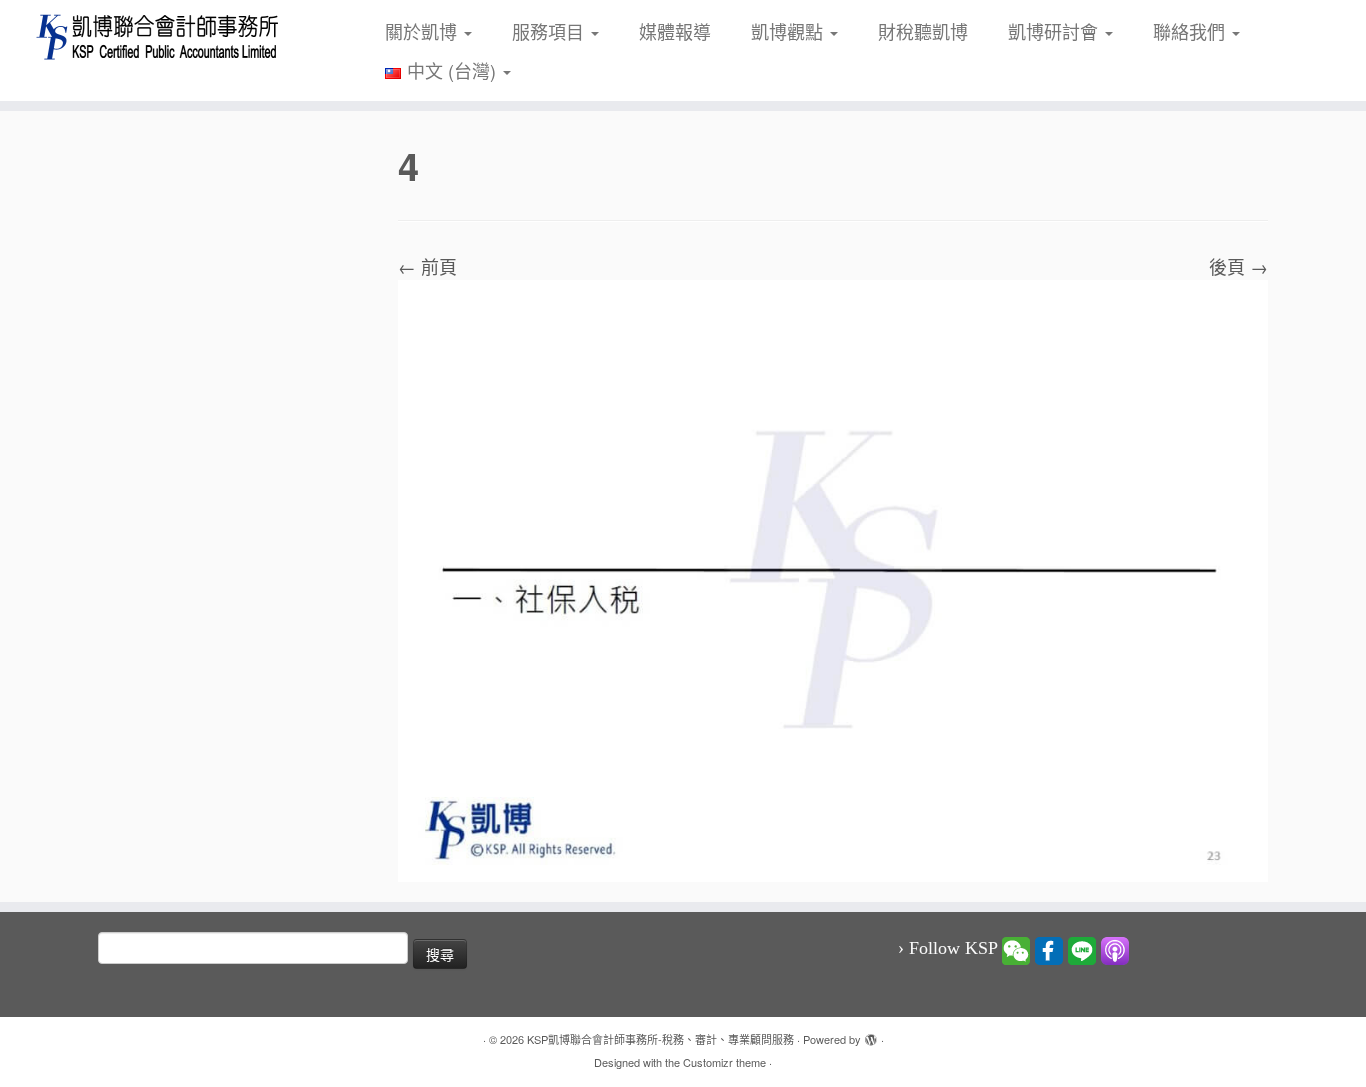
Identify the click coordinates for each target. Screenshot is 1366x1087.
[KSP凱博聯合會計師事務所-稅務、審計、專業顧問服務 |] (157, 36)
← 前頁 (427, 266)
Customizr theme (724, 1062)
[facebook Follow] (1049, 949)
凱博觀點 (789, 31)
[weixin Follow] (1016, 949)
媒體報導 (675, 31)
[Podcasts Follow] (1115, 949)
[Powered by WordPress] (871, 1035)
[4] (833, 578)
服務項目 (550, 31)
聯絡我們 (1191, 31)
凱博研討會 (1055, 31)
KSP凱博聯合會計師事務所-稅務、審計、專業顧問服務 (660, 1039)
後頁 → (1238, 266)
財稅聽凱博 (923, 31)
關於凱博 (423, 31)
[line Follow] (1082, 949)
